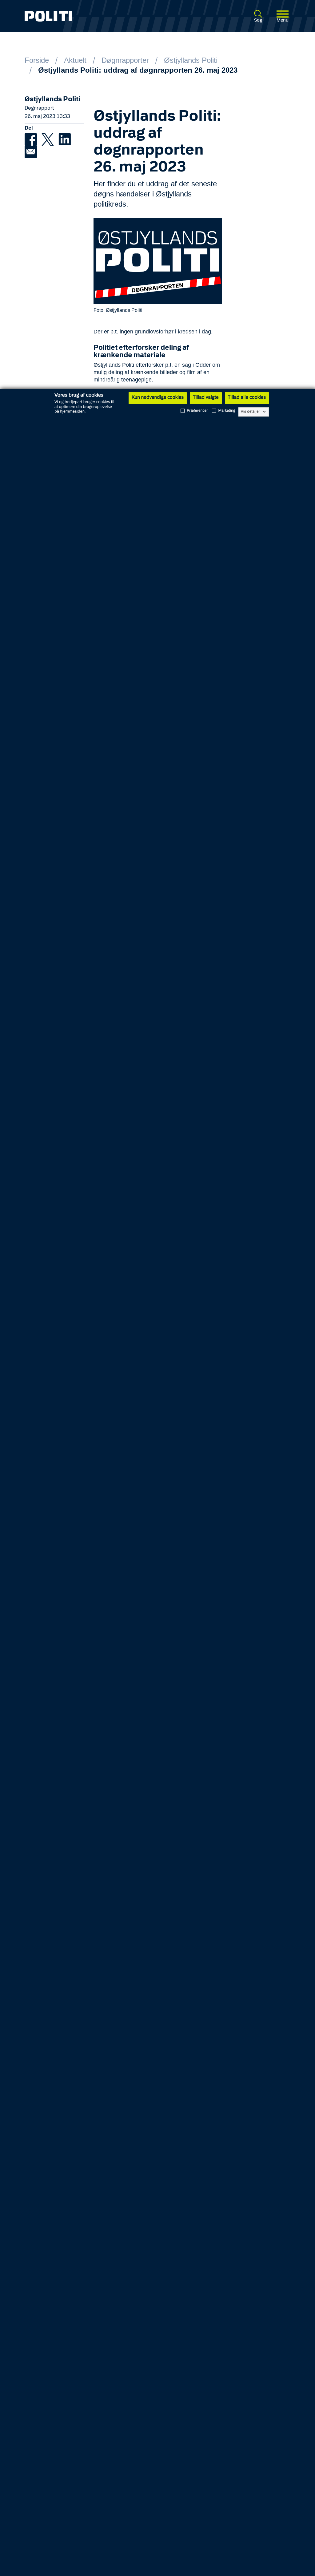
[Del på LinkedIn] (66, 139)
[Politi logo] (77, 16)
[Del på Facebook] (33, 139)
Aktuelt (75, 60)
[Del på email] (32, 151)
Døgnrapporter (125, 60)
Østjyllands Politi (191, 60)
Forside (37, 60)
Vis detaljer (251, 412)
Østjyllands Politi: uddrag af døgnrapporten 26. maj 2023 (138, 70)
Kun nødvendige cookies (158, 398)
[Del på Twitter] (50, 139)
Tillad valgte (206, 398)
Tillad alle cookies (247, 398)
